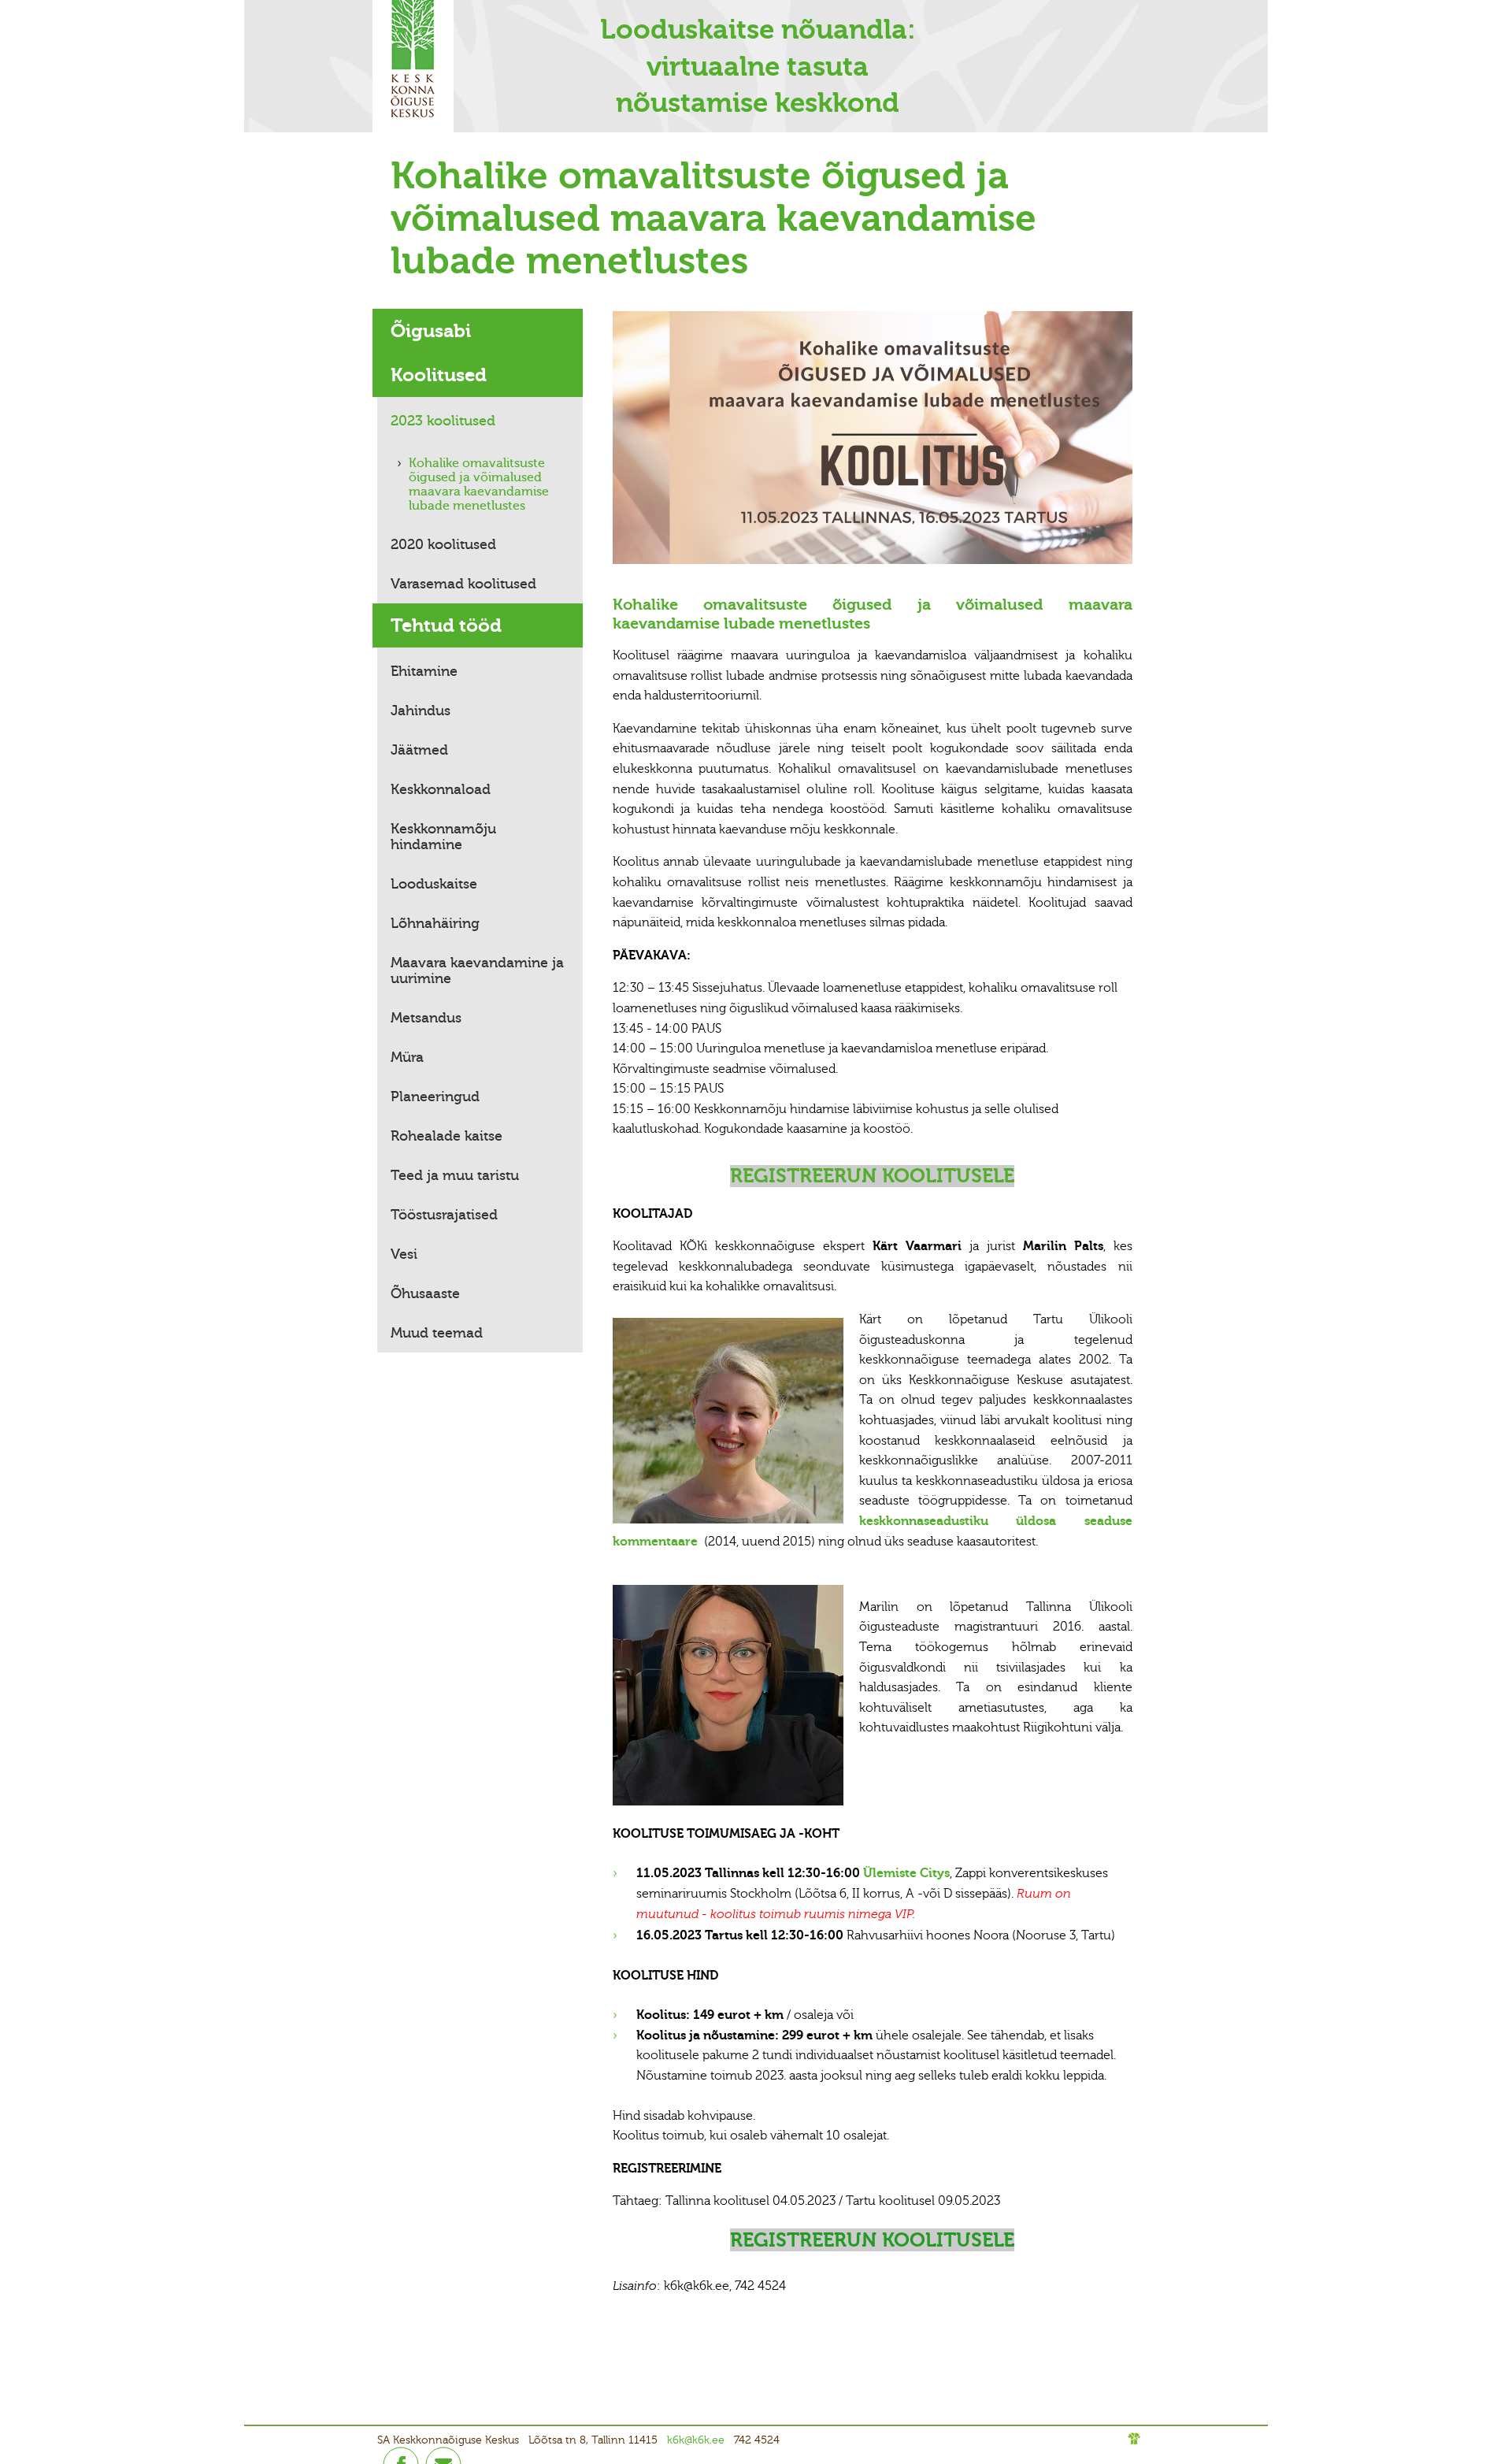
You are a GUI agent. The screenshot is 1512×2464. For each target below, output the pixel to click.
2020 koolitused (443, 544)
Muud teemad (437, 1333)
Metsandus (426, 1018)
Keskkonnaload (441, 789)
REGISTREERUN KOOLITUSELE (872, 1176)
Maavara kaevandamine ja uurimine (477, 970)
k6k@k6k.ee (696, 2440)
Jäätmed (419, 750)
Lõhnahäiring (435, 923)
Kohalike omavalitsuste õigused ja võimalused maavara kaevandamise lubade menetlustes (479, 484)
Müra (407, 1057)
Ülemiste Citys (906, 1873)
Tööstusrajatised (444, 1215)
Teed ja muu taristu (455, 1175)
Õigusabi (431, 331)
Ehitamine (424, 671)
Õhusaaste (425, 1293)
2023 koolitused (443, 421)
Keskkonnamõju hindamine (443, 837)
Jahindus (421, 711)
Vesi (404, 1254)
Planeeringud (435, 1097)
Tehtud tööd (446, 625)
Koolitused (439, 375)
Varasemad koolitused (463, 584)
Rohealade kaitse (447, 1136)
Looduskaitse (434, 884)
